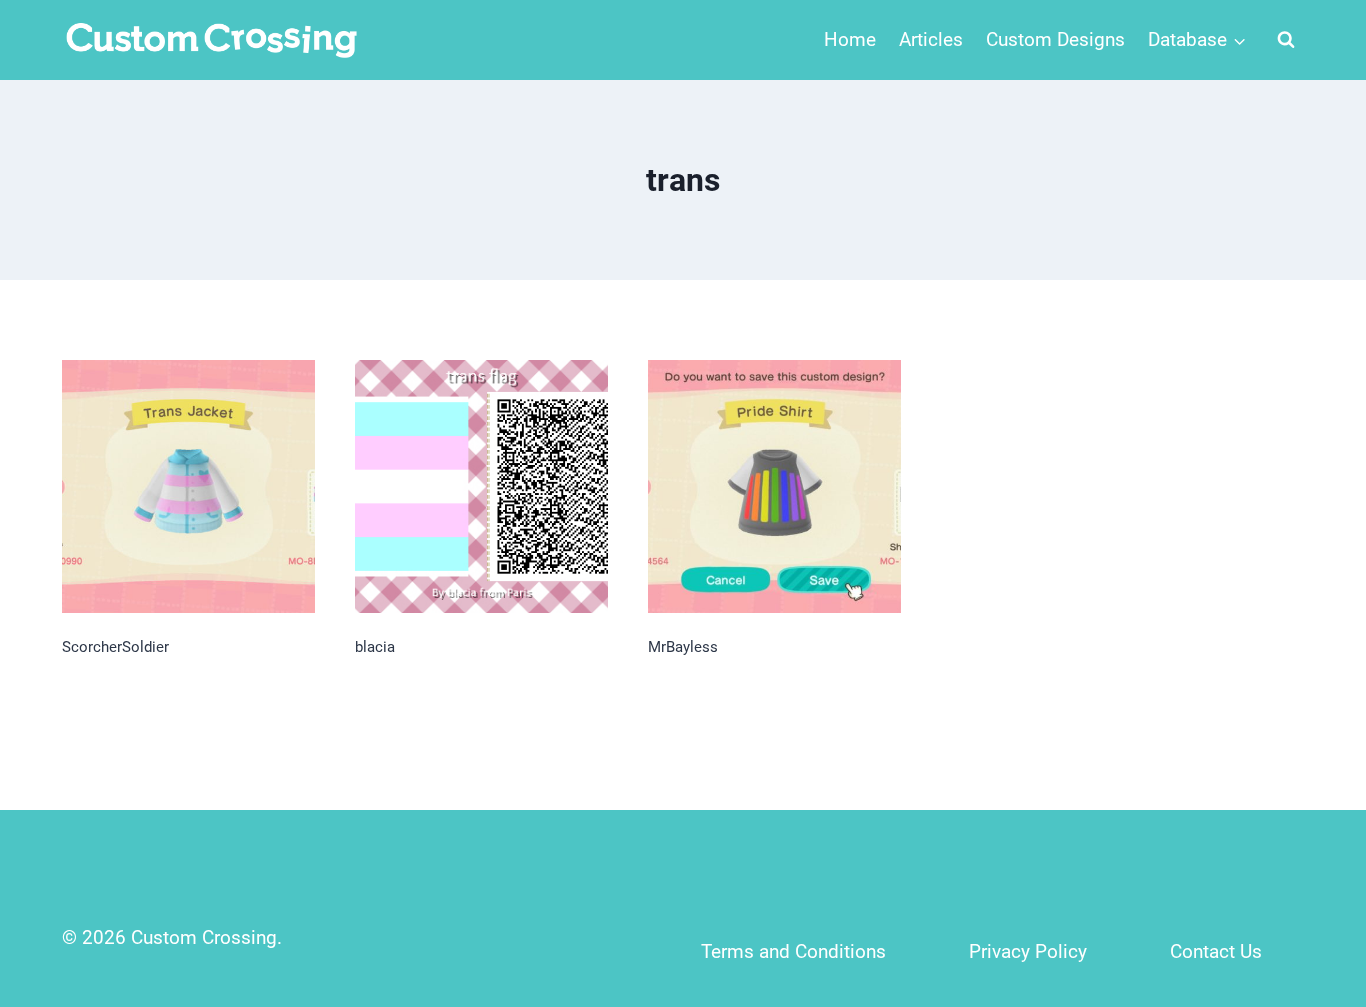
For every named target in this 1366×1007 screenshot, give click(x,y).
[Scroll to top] (1307, 859)
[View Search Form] (1286, 40)
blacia (375, 647)
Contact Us (1216, 951)
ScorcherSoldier (115, 647)
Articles (931, 39)
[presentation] (188, 486)
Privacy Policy (1028, 951)
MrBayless (683, 647)
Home (850, 39)
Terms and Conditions (793, 951)
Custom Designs (1055, 39)
